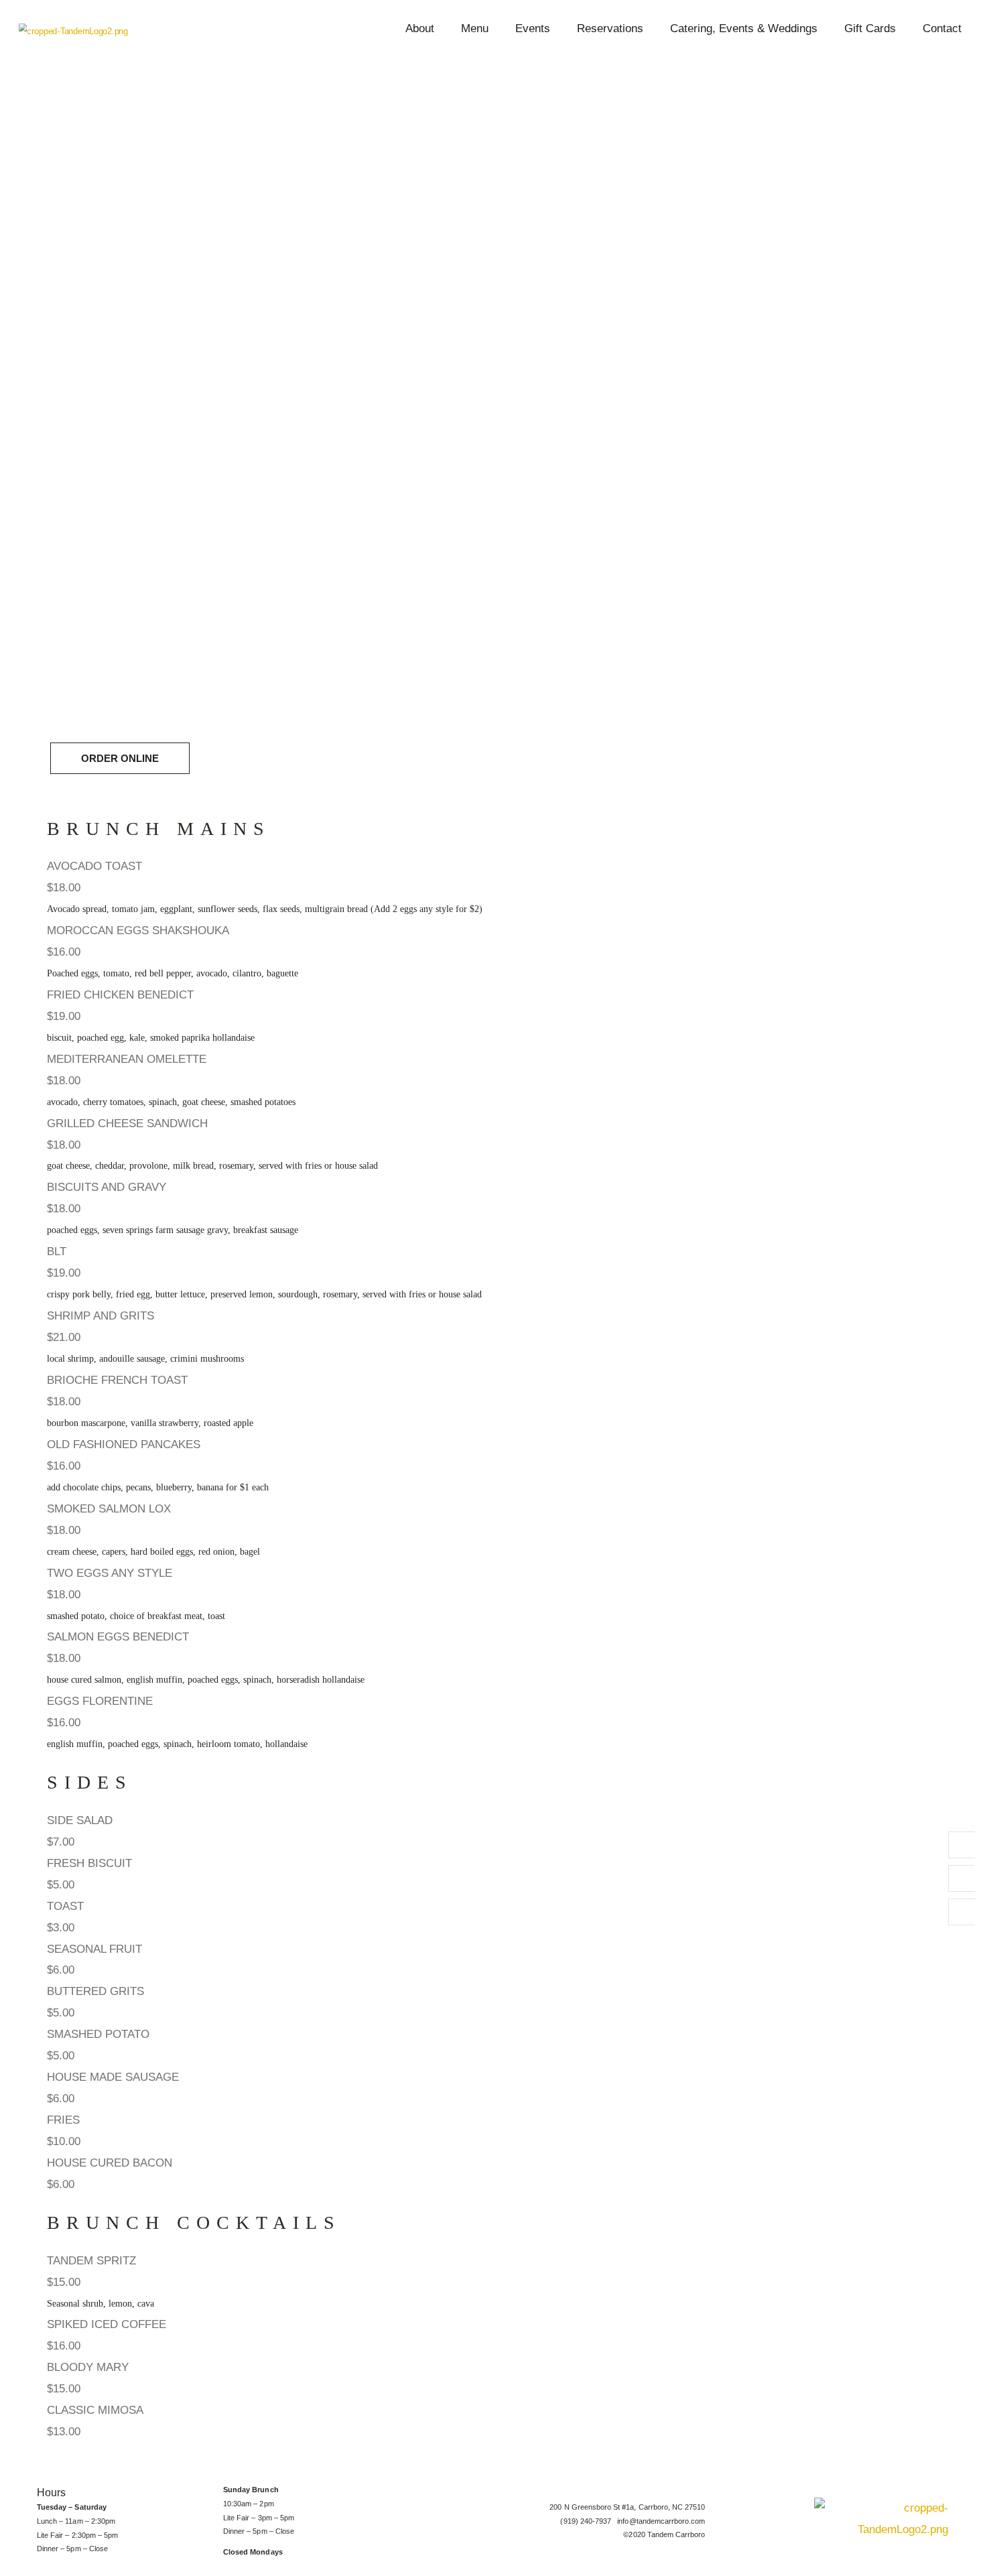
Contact (942, 28)
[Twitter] (962, 1878)
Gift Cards (870, 28)
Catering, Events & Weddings (744, 28)
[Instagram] (962, 1912)
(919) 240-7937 (589, 2521)
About (420, 28)
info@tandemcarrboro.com (661, 2521)
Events (533, 28)
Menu (475, 28)
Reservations (610, 28)
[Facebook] (962, 1845)
